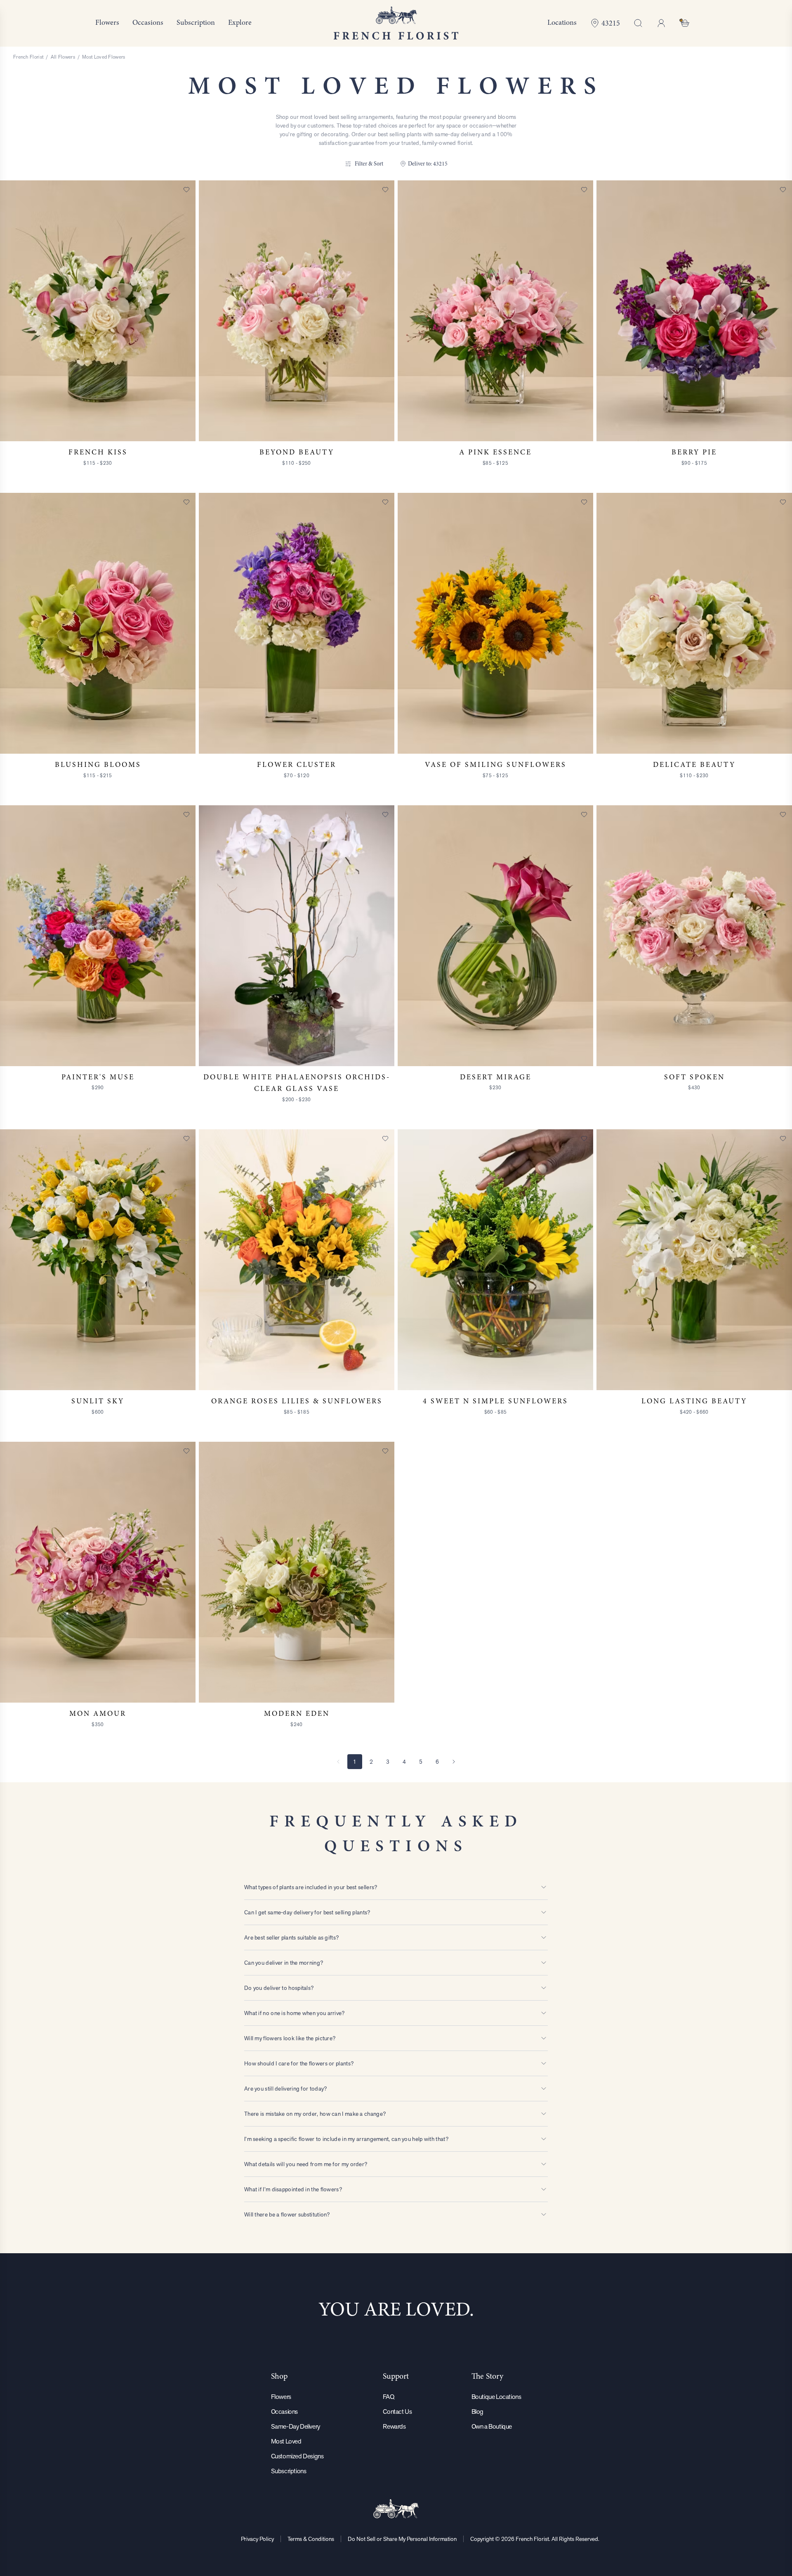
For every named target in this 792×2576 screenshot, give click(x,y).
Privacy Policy (257, 2539)
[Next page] (454, 1762)
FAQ (388, 2397)
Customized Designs (297, 2456)
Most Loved (286, 2441)
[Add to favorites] (186, 189)
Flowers (281, 2397)
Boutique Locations (496, 2397)
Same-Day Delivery (296, 2426)
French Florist (28, 57)
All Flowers (63, 57)
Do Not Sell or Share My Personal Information (402, 2539)
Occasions (284, 2412)
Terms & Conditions (311, 2539)
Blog (477, 2412)
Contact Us (397, 2412)
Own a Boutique (492, 2426)
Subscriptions (289, 2471)
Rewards (394, 2426)
